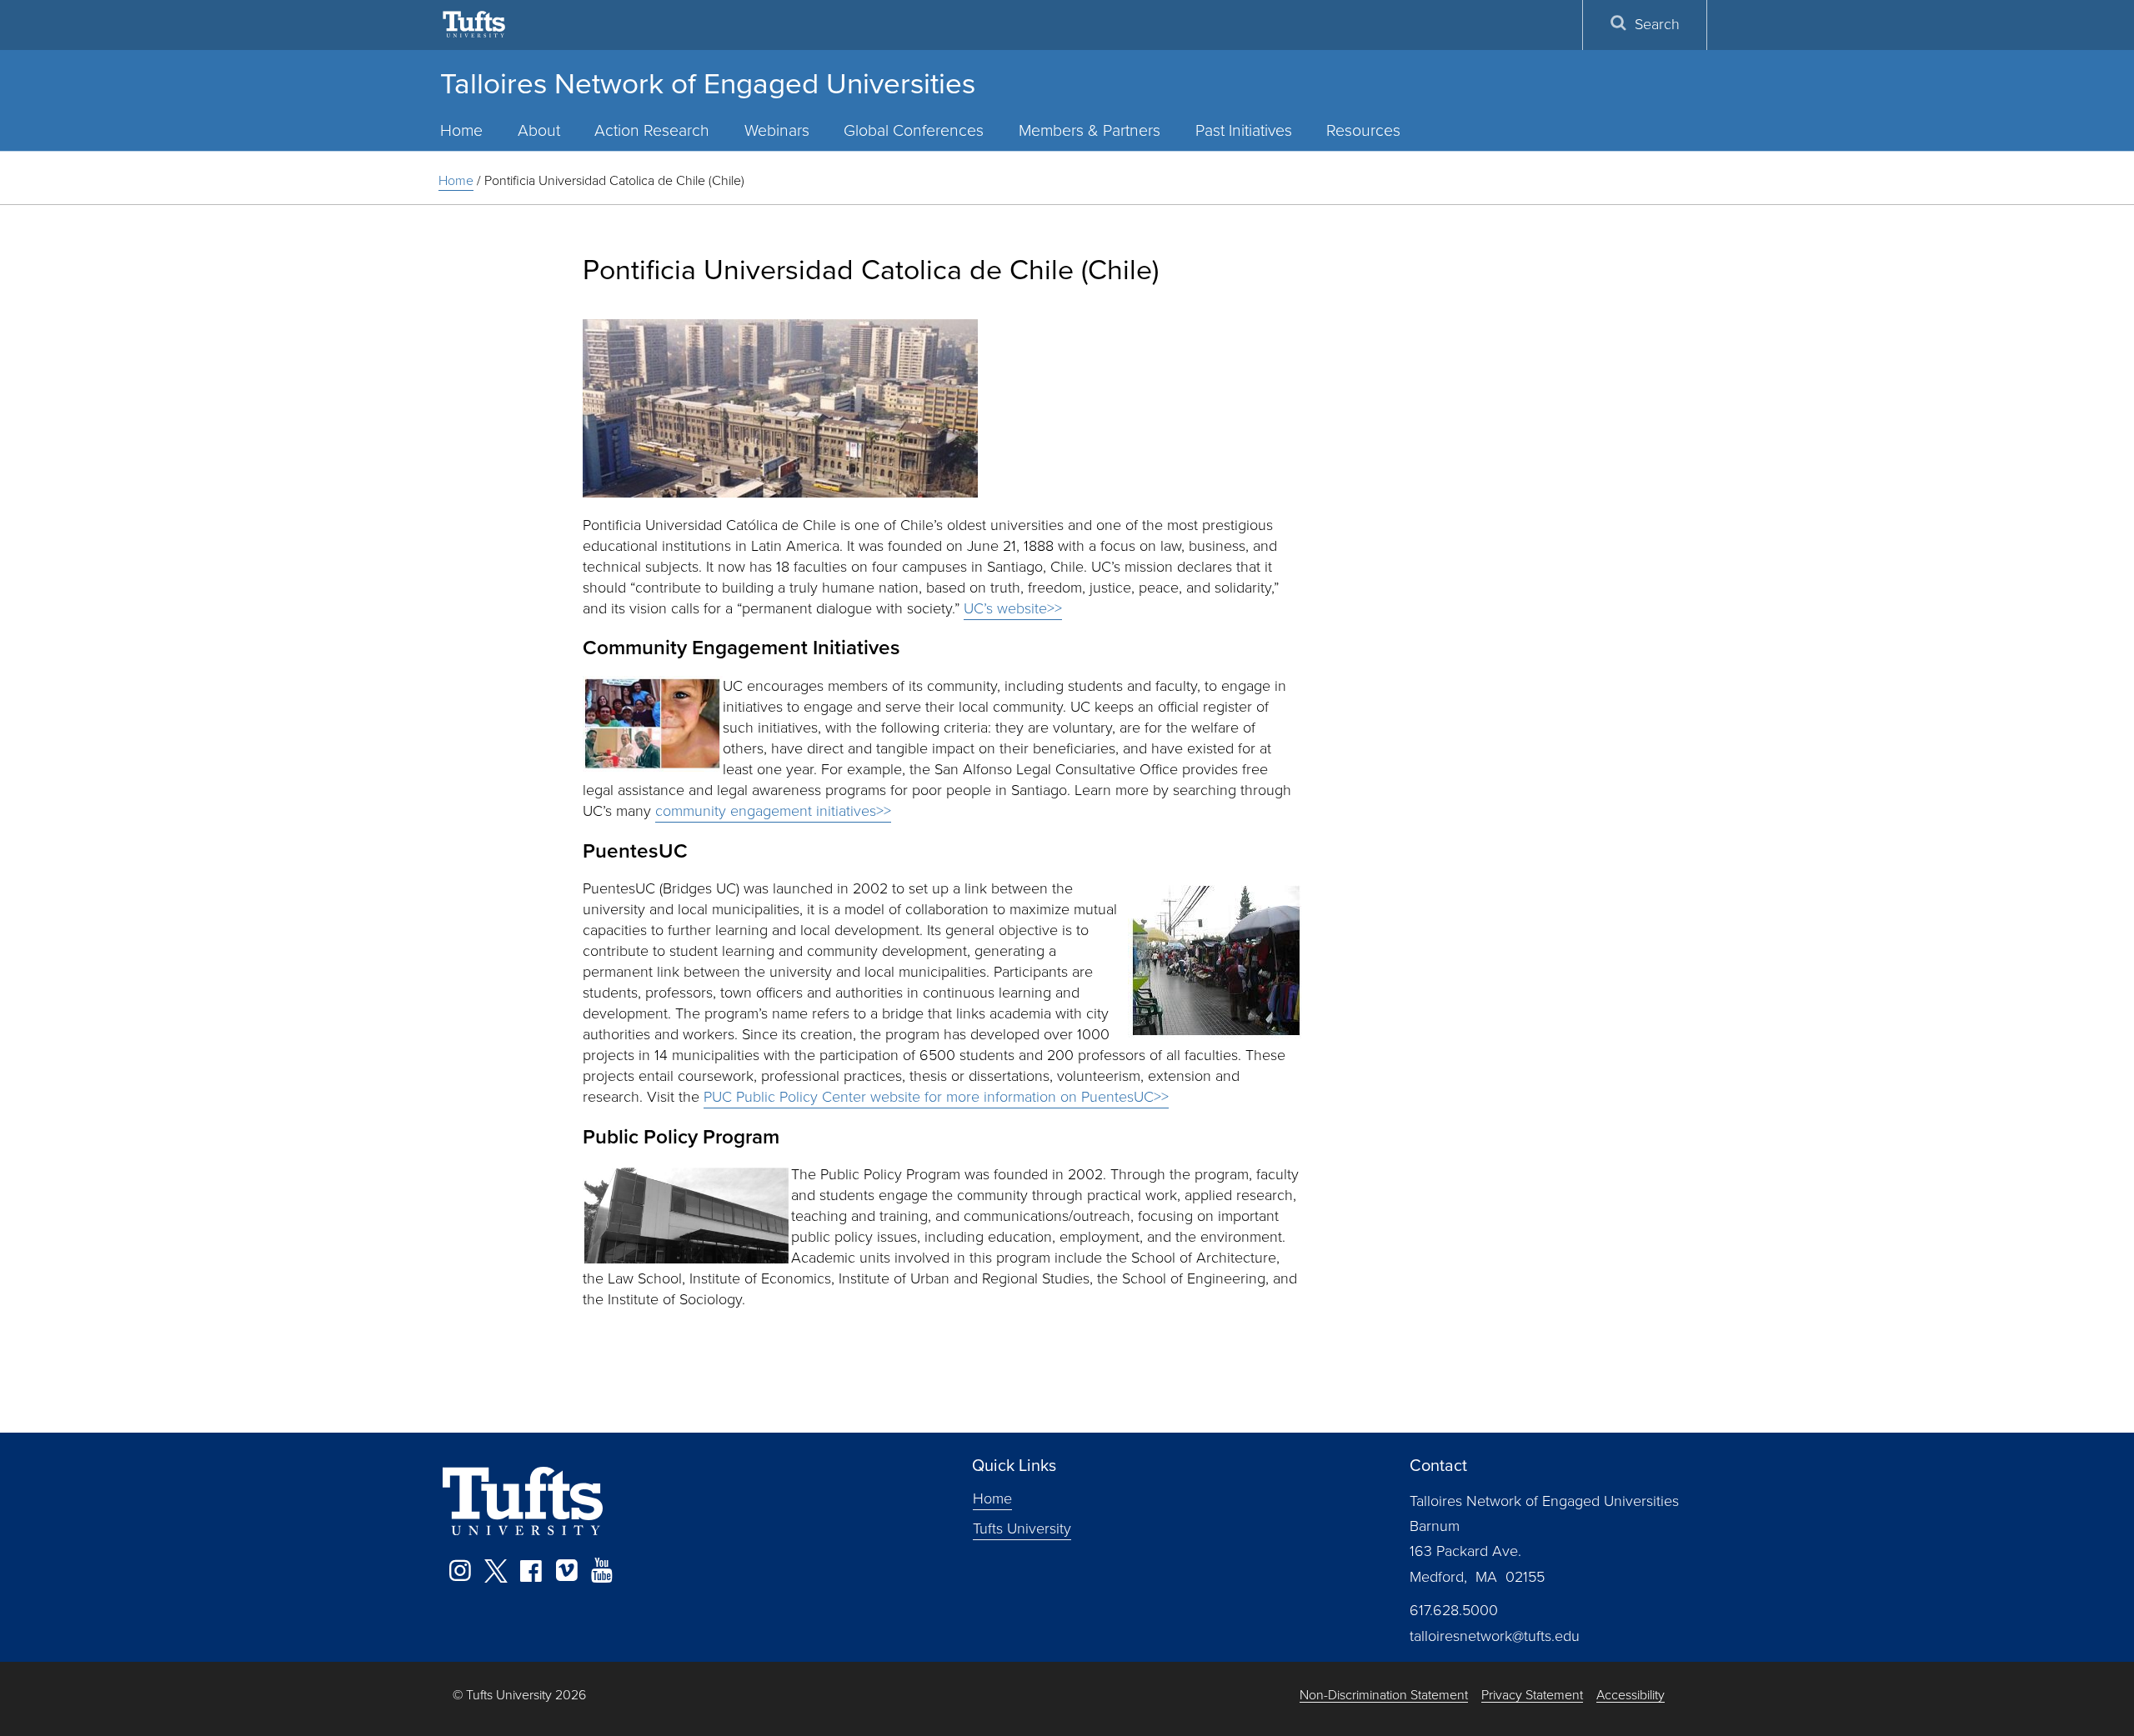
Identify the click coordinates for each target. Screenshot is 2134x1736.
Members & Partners (1090, 130)
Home (461, 130)
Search (1657, 24)
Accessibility (1631, 1696)
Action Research (652, 130)
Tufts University (1022, 1528)
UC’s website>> (1013, 608)
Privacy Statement (1532, 1696)
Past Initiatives (1244, 130)
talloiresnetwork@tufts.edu (1495, 1636)
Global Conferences (914, 130)
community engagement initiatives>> (773, 811)
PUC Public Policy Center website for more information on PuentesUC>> (936, 1097)
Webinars (777, 130)
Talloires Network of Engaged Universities (708, 83)
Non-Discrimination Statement (1384, 1696)
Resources (1363, 130)
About (539, 130)
